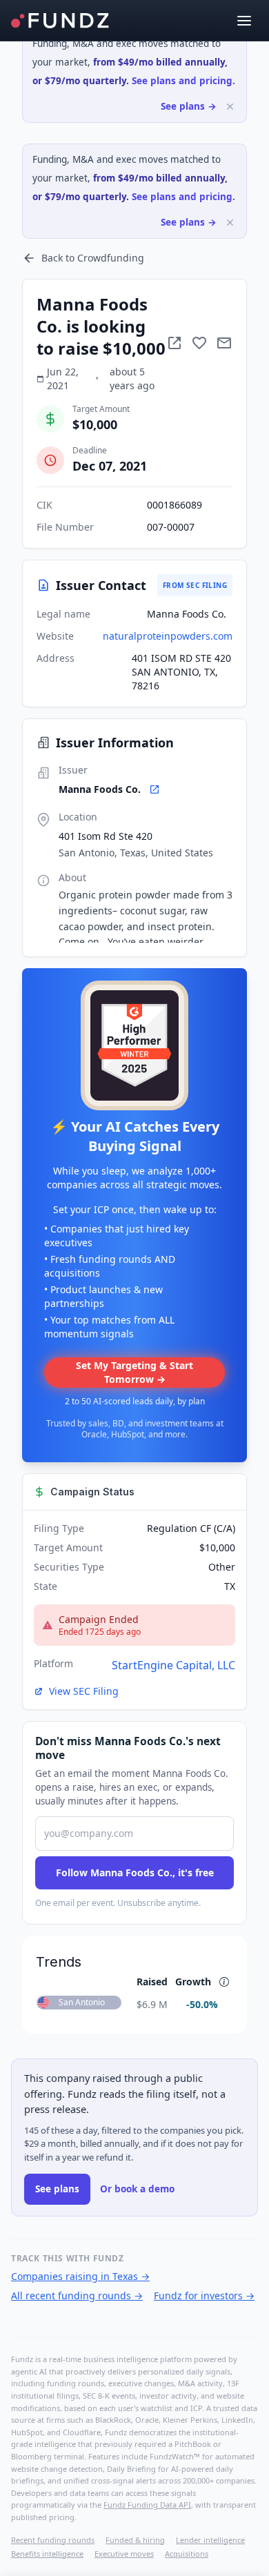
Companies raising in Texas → (80, 2276)
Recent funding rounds (53, 2540)
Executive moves (124, 2554)
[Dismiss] (230, 107)
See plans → (189, 106)
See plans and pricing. (183, 81)
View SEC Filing (84, 1691)
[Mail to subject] (224, 343)
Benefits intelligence (47, 2554)
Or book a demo (137, 2189)
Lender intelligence (210, 2540)
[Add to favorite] (199, 343)
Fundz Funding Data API (147, 2505)
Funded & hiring (135, 2540)
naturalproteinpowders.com (168, 636)
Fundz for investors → (204, 2295)
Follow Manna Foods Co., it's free (135, 1872)
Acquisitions (187, 2554)
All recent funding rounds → (77, 2295)
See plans (57, 2189)
